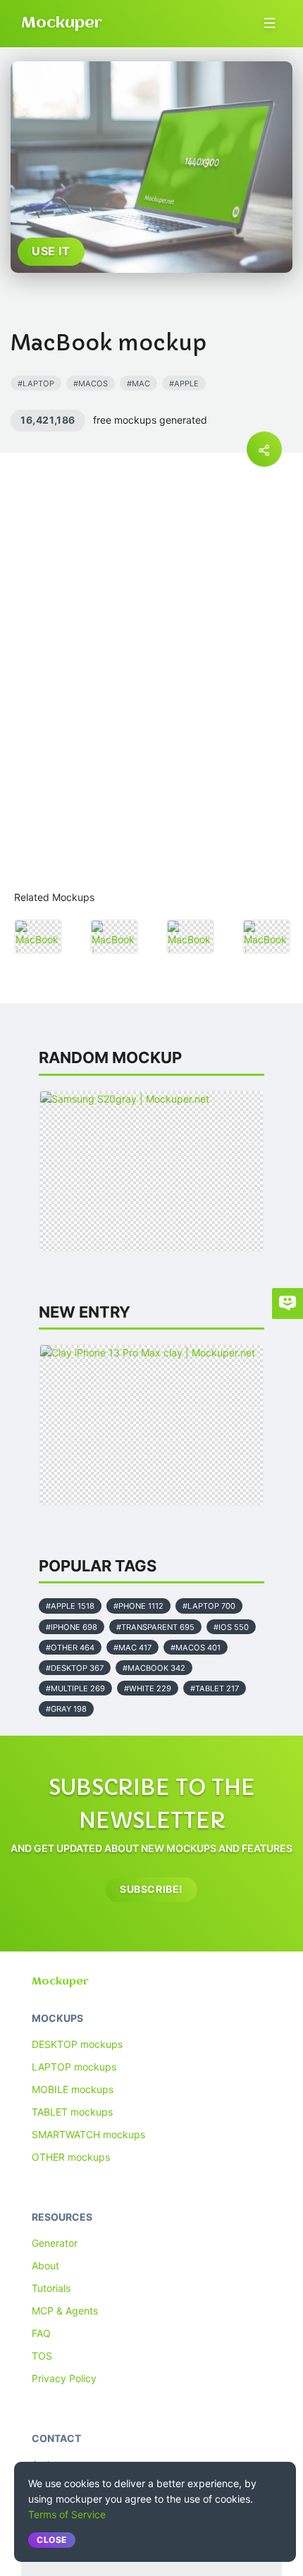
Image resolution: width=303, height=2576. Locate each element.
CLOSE (52, 2540)
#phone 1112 (138, 1606)
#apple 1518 (70, 1606)
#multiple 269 (75, 1688)
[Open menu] (270, 23)
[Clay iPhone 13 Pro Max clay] (151, 1425)
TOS (42, 2356)
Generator (55, 2243)
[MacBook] (38, 937)
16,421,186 (48, 420)
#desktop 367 (75, 1668)
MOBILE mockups (73, 2089)
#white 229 (148, 1688)
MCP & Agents (65, 2311)
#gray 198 (66, 1709)
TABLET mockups (72, 2112)
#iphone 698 (72, 1627)
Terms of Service (67, 2514)
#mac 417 (132, 1648)
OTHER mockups (71, 2157)
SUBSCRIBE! (151, 1889)
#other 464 (70, 1648)
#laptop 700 (209, 1606)
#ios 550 (231, 1627)
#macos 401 (196, 1648)
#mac (138, 384)
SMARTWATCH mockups (88, 2134)
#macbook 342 (154, 1668)
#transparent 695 (155, 1627)
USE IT (51, 251)
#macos (91, 384)
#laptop (36, 384)
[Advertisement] (151, 710)
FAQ (41, 2333)
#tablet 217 (215, 1688)
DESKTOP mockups (77, 2044)
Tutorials (51, 2288)
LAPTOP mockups (74, 2067)
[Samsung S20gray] (151, 1171)
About (45, 2265)
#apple (184, 384)
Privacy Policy (64, 2378)
